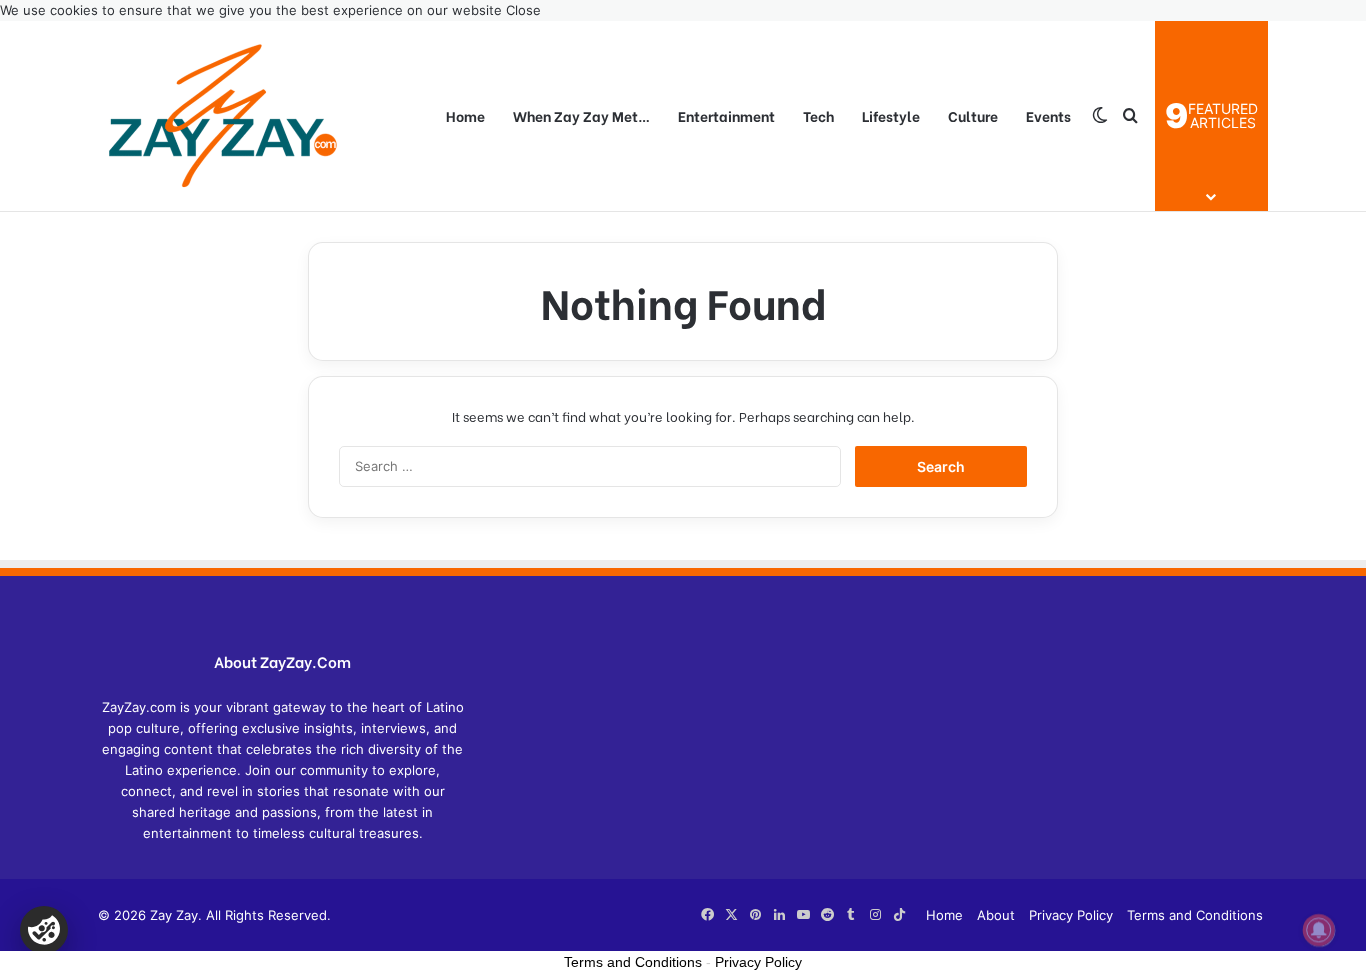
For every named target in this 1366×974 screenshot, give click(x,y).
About (996, 915)
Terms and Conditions (1195, 915)
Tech (818, 115)
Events (1048, 115)
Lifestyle (891, 115)
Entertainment (726, 115)
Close (523, 10)
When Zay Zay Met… (581, 115)
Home (465, 115)
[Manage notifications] (1319, 930)
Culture (973, 115)
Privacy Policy (1071, 915)
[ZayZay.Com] (223, 116)
